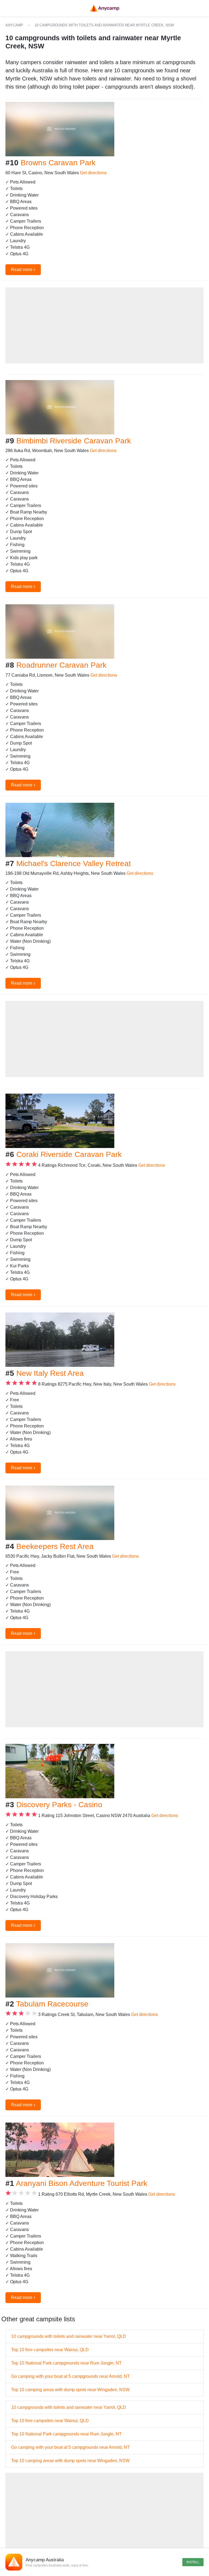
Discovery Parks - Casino (59, 1805)
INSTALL (193, 2562)
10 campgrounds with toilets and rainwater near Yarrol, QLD (69, 2336)
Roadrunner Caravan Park (61, 665)
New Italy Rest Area (50, 1373)
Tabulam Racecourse (52, 2004)
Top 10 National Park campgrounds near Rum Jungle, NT (66, 2363)
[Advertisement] (104, 325)
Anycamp (14, 25)
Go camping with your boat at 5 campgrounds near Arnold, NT (70, 2376)
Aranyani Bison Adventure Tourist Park (82, 2183)
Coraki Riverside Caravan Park (69, 1154)
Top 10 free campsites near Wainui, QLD (50, 2350)
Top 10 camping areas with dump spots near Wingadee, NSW (70, 2390)
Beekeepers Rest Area (55, 1546)
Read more (23, 269)
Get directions (93, 173)
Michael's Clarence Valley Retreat (74, 864)
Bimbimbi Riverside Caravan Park (74, 441)
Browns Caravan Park (58, 163)
